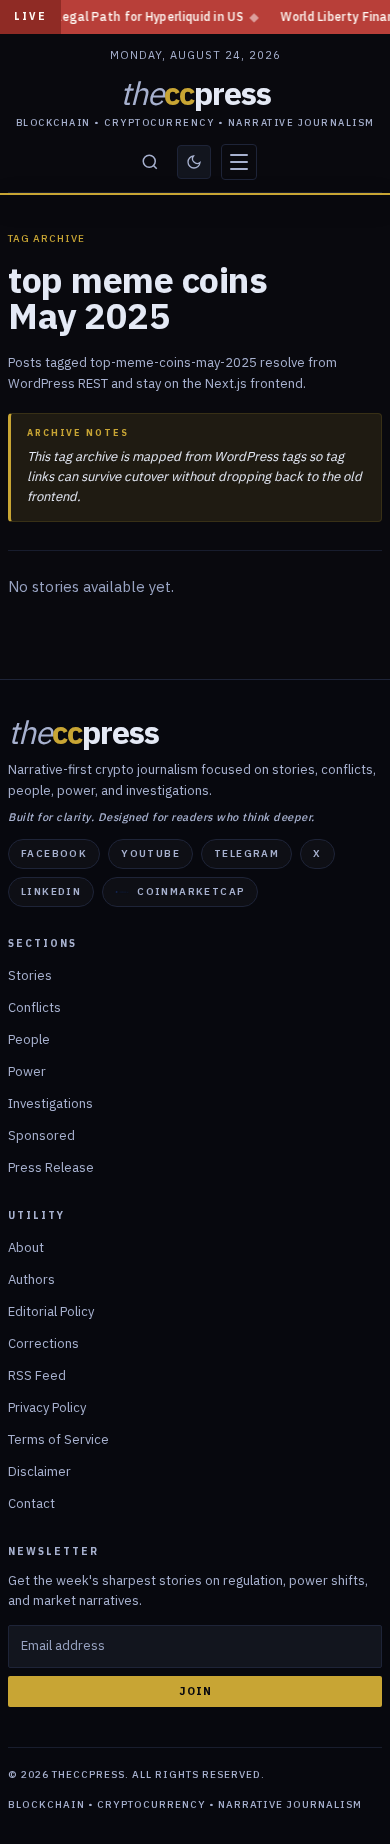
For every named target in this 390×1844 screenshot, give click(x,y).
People (29, 1039)
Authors (31, 1279)
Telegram (246, 853)
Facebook (54, 853)
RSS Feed (37, 1375)
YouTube (150, 853)
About (26, 1247)
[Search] (150, 162)
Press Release (51, 1167)
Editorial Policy (51, 1311)
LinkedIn (51, 891)
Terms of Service (58, 1439)
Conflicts (34, 1007)
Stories (30, 975)
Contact (31, 1503)
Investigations (50, 1103)
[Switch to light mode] (194, 162)
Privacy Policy (47, 1407)
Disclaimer (39, 1471)
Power (27, 1071)
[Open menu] (239, 162)
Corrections (43, 1343)
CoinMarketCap (191, 891)
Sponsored (41, 1135)
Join (195, 1691)
